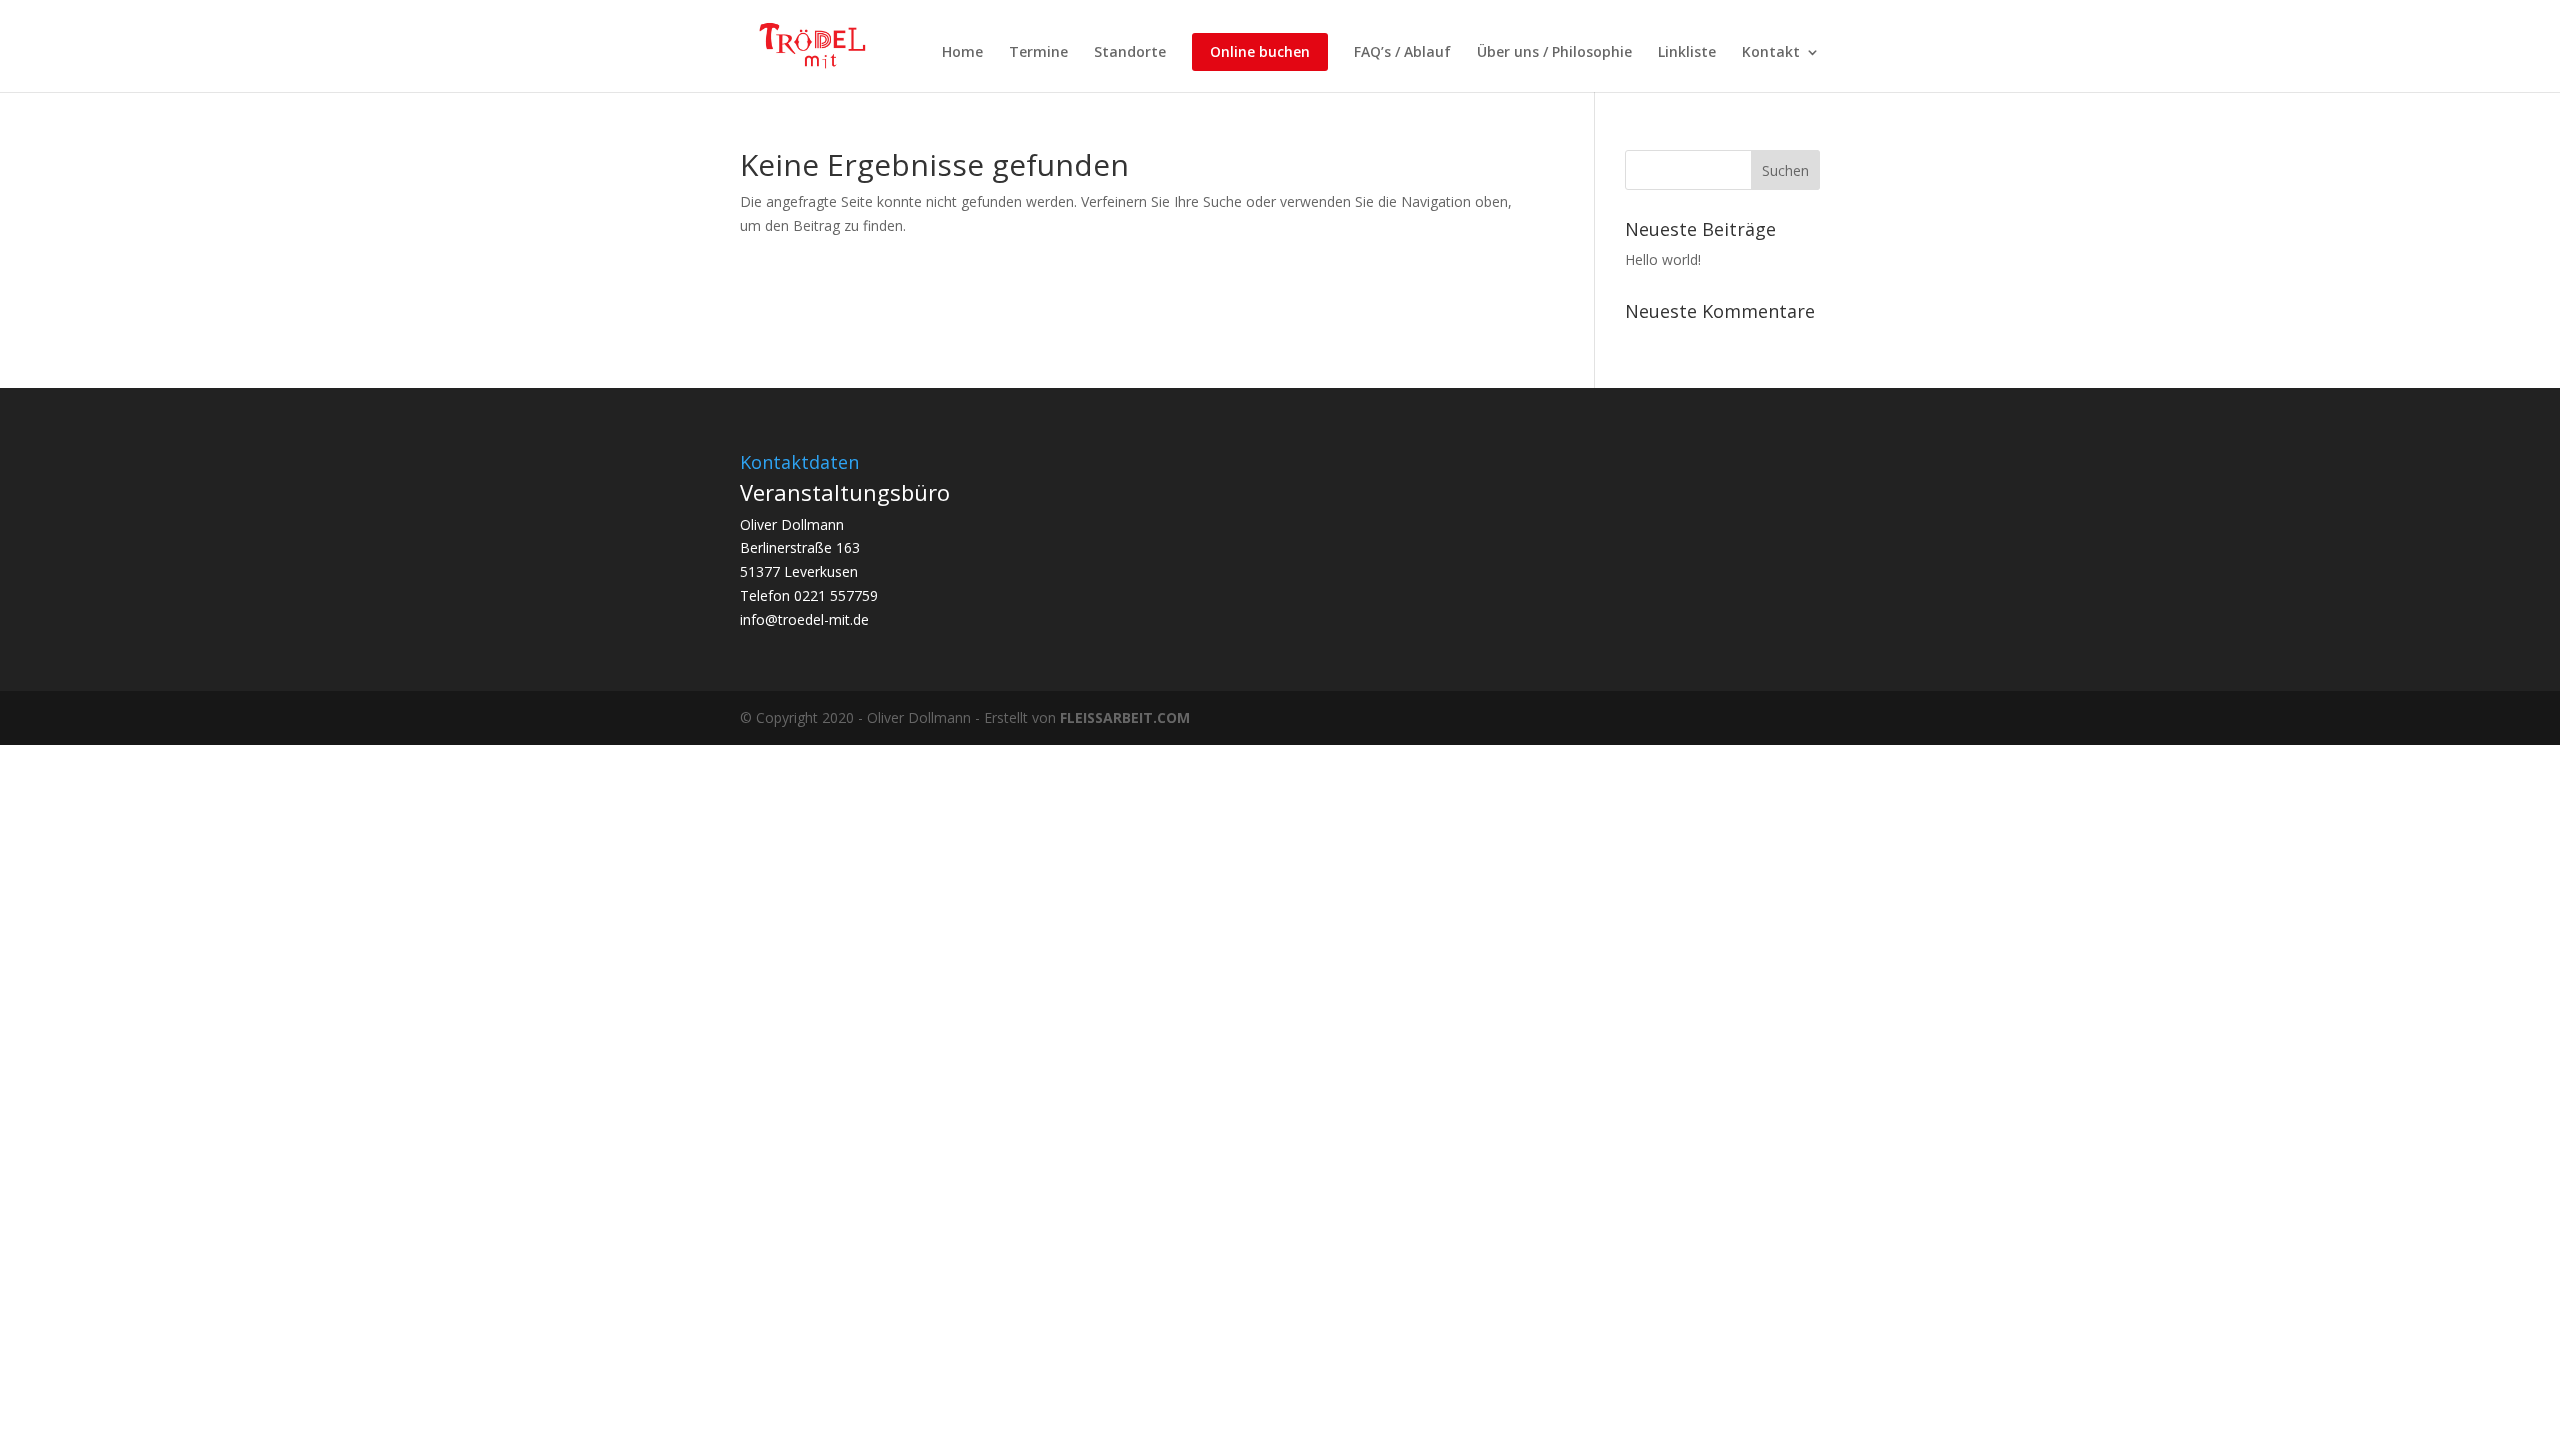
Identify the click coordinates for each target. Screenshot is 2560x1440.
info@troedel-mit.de (804, 619)
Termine (1038, 53)
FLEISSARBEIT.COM (1125, 717)
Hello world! (1663, 259)
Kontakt (1771, 53)
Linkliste (1687, 53)
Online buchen (1260, 51)
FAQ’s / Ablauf (1402, 53)
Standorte (1130, 53)
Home (962, 53)
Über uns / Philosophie (1554, 53)
